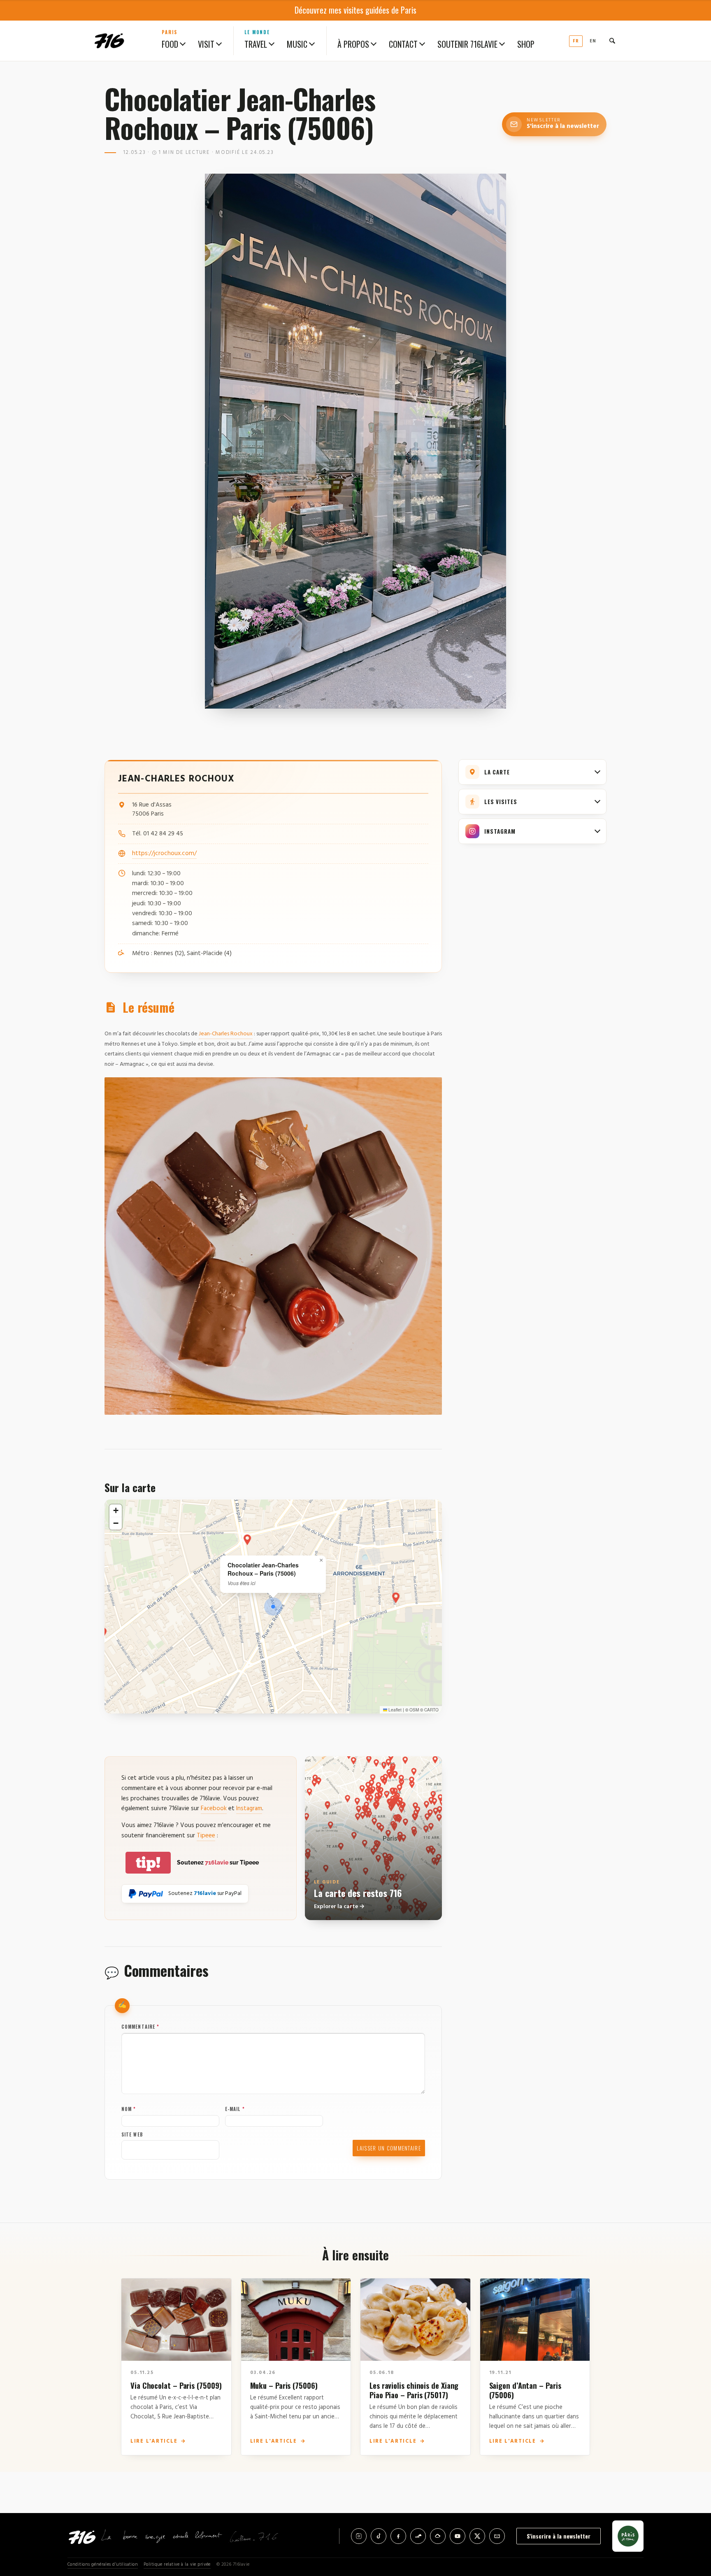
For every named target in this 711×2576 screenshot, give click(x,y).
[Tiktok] (379, 2536)
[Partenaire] (628, 2536)
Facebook (214, 1809)
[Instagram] (359, 2536)
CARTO (431, 1710)
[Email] (497, 2536)
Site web (132, 2134)
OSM (414, 1710)
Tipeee (206, 1836)
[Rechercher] (612, 41)
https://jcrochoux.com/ (164, 853)
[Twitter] (477, 2536)
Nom (129, 2109)
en (593, 41)
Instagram (249, 1809)
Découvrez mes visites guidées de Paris (355, 10)
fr (576, 41)
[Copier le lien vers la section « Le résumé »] (190, 1008)
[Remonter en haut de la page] (691, 2524)
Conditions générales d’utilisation (103, 2565)
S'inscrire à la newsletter (559, 2536)
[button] (273, 1607)
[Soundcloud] (418, 2536)
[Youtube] (458, 2536)
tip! (148, 1863)
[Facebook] (398, 2536)
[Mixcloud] (438, 2536)
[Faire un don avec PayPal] (146, 1894)
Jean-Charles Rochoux (226, 1034)
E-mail (235, 2109)
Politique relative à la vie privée (177, 2565)
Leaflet (394, 1710)
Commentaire (140, 2027)
